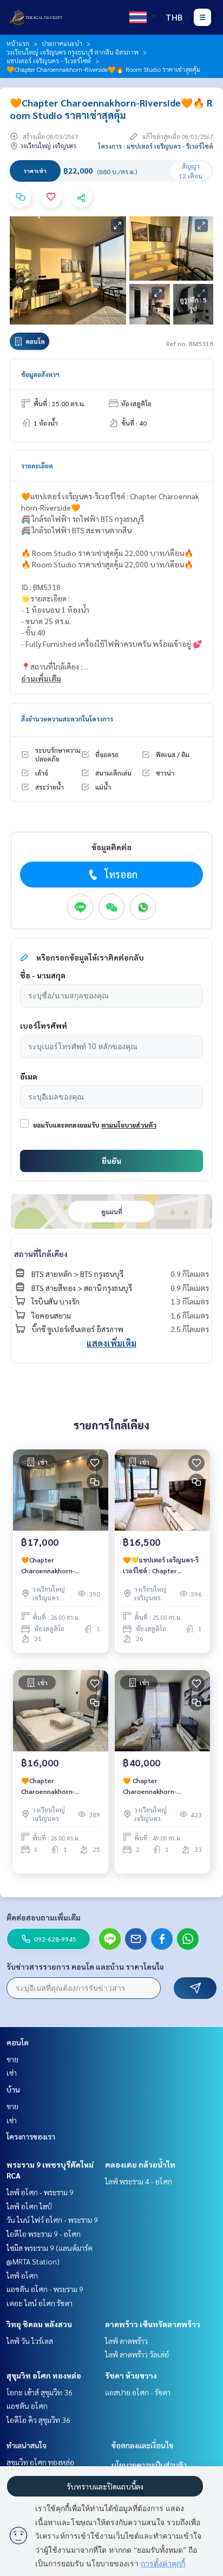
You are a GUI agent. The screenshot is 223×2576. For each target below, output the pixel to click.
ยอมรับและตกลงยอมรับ (66, 1125)
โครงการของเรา (31, 2136)
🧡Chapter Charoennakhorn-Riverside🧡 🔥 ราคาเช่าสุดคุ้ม (61, 1786)
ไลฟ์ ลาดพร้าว (126, 2341)
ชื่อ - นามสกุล (43, 975)
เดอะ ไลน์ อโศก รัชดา (40, 2303)
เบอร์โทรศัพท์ (44, 1025)
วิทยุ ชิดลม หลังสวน (39, 2324)
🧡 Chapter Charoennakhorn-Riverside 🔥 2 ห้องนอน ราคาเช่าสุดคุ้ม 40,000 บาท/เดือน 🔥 (157, 1786)
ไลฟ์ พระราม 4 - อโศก (139, 2181)
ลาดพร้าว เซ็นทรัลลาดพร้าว (153, 2324)
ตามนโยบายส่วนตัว (129, 1125)
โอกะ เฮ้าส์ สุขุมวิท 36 (40, 2392)
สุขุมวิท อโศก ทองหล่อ (44, 2375)
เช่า (12, 2072)
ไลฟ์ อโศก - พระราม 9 (40, 2192)
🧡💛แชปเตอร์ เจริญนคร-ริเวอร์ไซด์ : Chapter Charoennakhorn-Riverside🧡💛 (161, 1566)
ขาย (12, 2059)
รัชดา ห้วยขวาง (131, 2375)
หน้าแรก (18, 43)
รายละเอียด (37, 466)
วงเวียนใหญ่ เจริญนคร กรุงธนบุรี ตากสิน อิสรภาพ (73, 52)
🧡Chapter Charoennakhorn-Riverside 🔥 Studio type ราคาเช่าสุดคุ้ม (59, 1566)
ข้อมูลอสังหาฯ (40, 374)
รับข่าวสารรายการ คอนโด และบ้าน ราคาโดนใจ (85, 1966)
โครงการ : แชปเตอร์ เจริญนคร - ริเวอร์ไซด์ (156, 146)
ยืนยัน (111, 1161)
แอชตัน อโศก (27, 2406)
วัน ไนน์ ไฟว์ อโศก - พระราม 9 (52, 2220)
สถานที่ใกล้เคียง (41, 1254)
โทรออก (121, 874)
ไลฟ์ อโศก (22, 2275)
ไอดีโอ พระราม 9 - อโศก (44, 2234)
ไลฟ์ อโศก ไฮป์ (29, 2206)
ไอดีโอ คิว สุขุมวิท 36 (38, 2420)
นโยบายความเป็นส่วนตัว (149, 2465)
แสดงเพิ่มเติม (111, 1343)
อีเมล (29, 1076)
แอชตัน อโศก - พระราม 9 (45, 2289)
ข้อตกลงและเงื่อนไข (142, 2445)
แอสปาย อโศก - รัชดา (138, 2392)
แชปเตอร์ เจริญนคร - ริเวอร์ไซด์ (49, 61)
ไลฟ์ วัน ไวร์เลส (30, 2341)
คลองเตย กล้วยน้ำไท (140, 2164)
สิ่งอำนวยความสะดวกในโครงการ (67, 719)
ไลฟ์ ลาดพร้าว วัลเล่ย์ (137, 2354)
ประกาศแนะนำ (62, 43)
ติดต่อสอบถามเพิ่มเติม (44, 1917)
